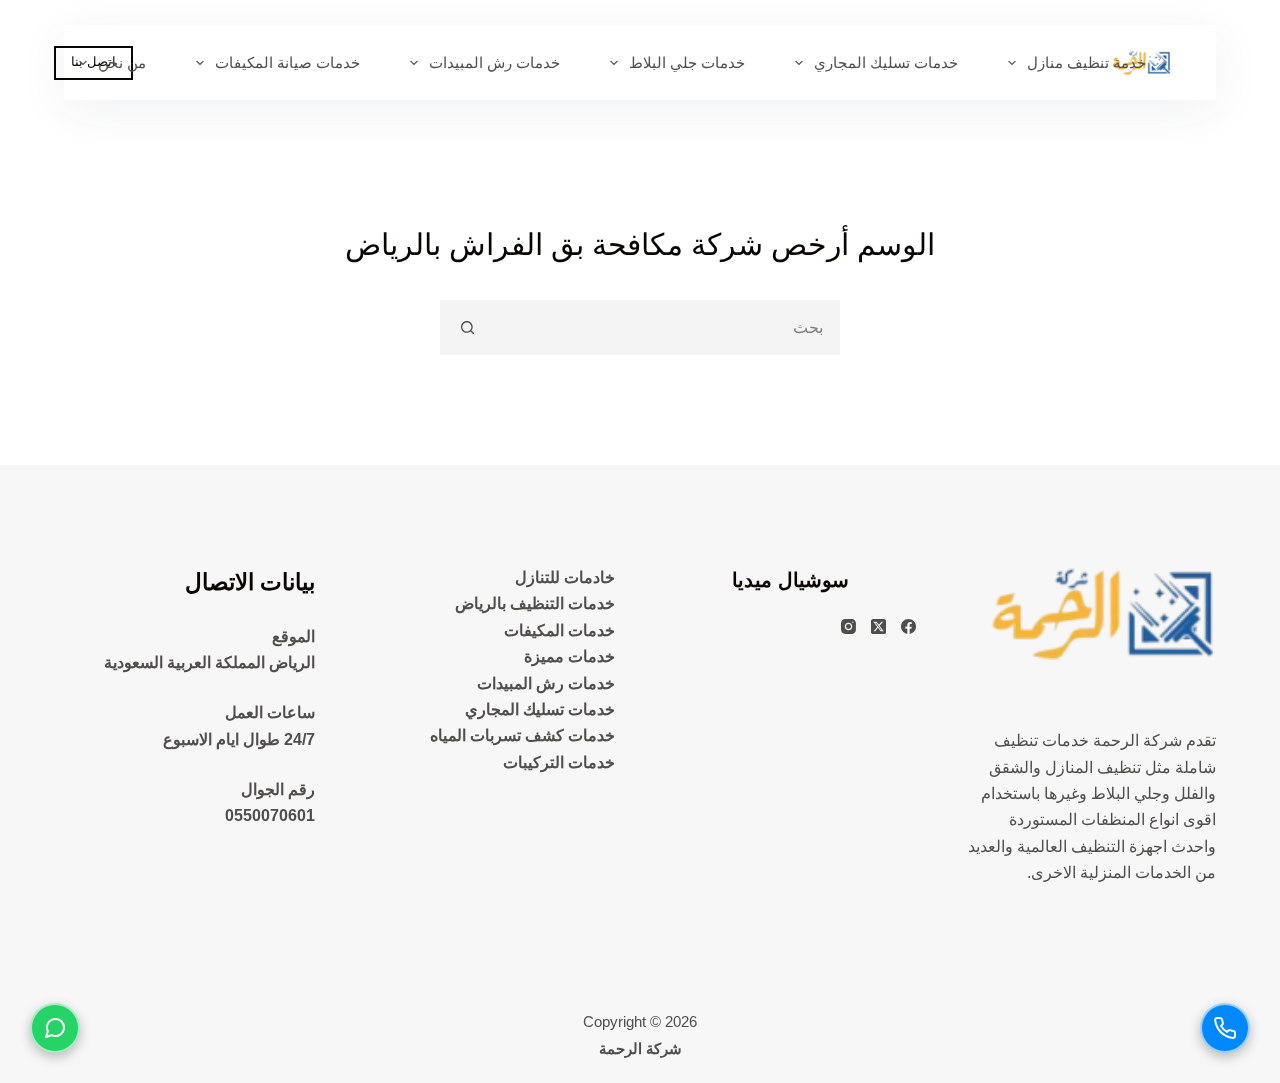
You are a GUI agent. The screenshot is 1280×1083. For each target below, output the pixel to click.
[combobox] (665, 327)
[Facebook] (908, 626)
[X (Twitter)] (878, 626)
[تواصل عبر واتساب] (55, 1028)
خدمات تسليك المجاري (886, 62)
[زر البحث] (467, 327)
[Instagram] (848, 626)
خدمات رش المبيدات (494, 62)
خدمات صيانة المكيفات (287, 62)
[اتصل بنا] (1225, 1028)
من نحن (122, 62)
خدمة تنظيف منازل (1086, 62)
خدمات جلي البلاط (687, 62)
